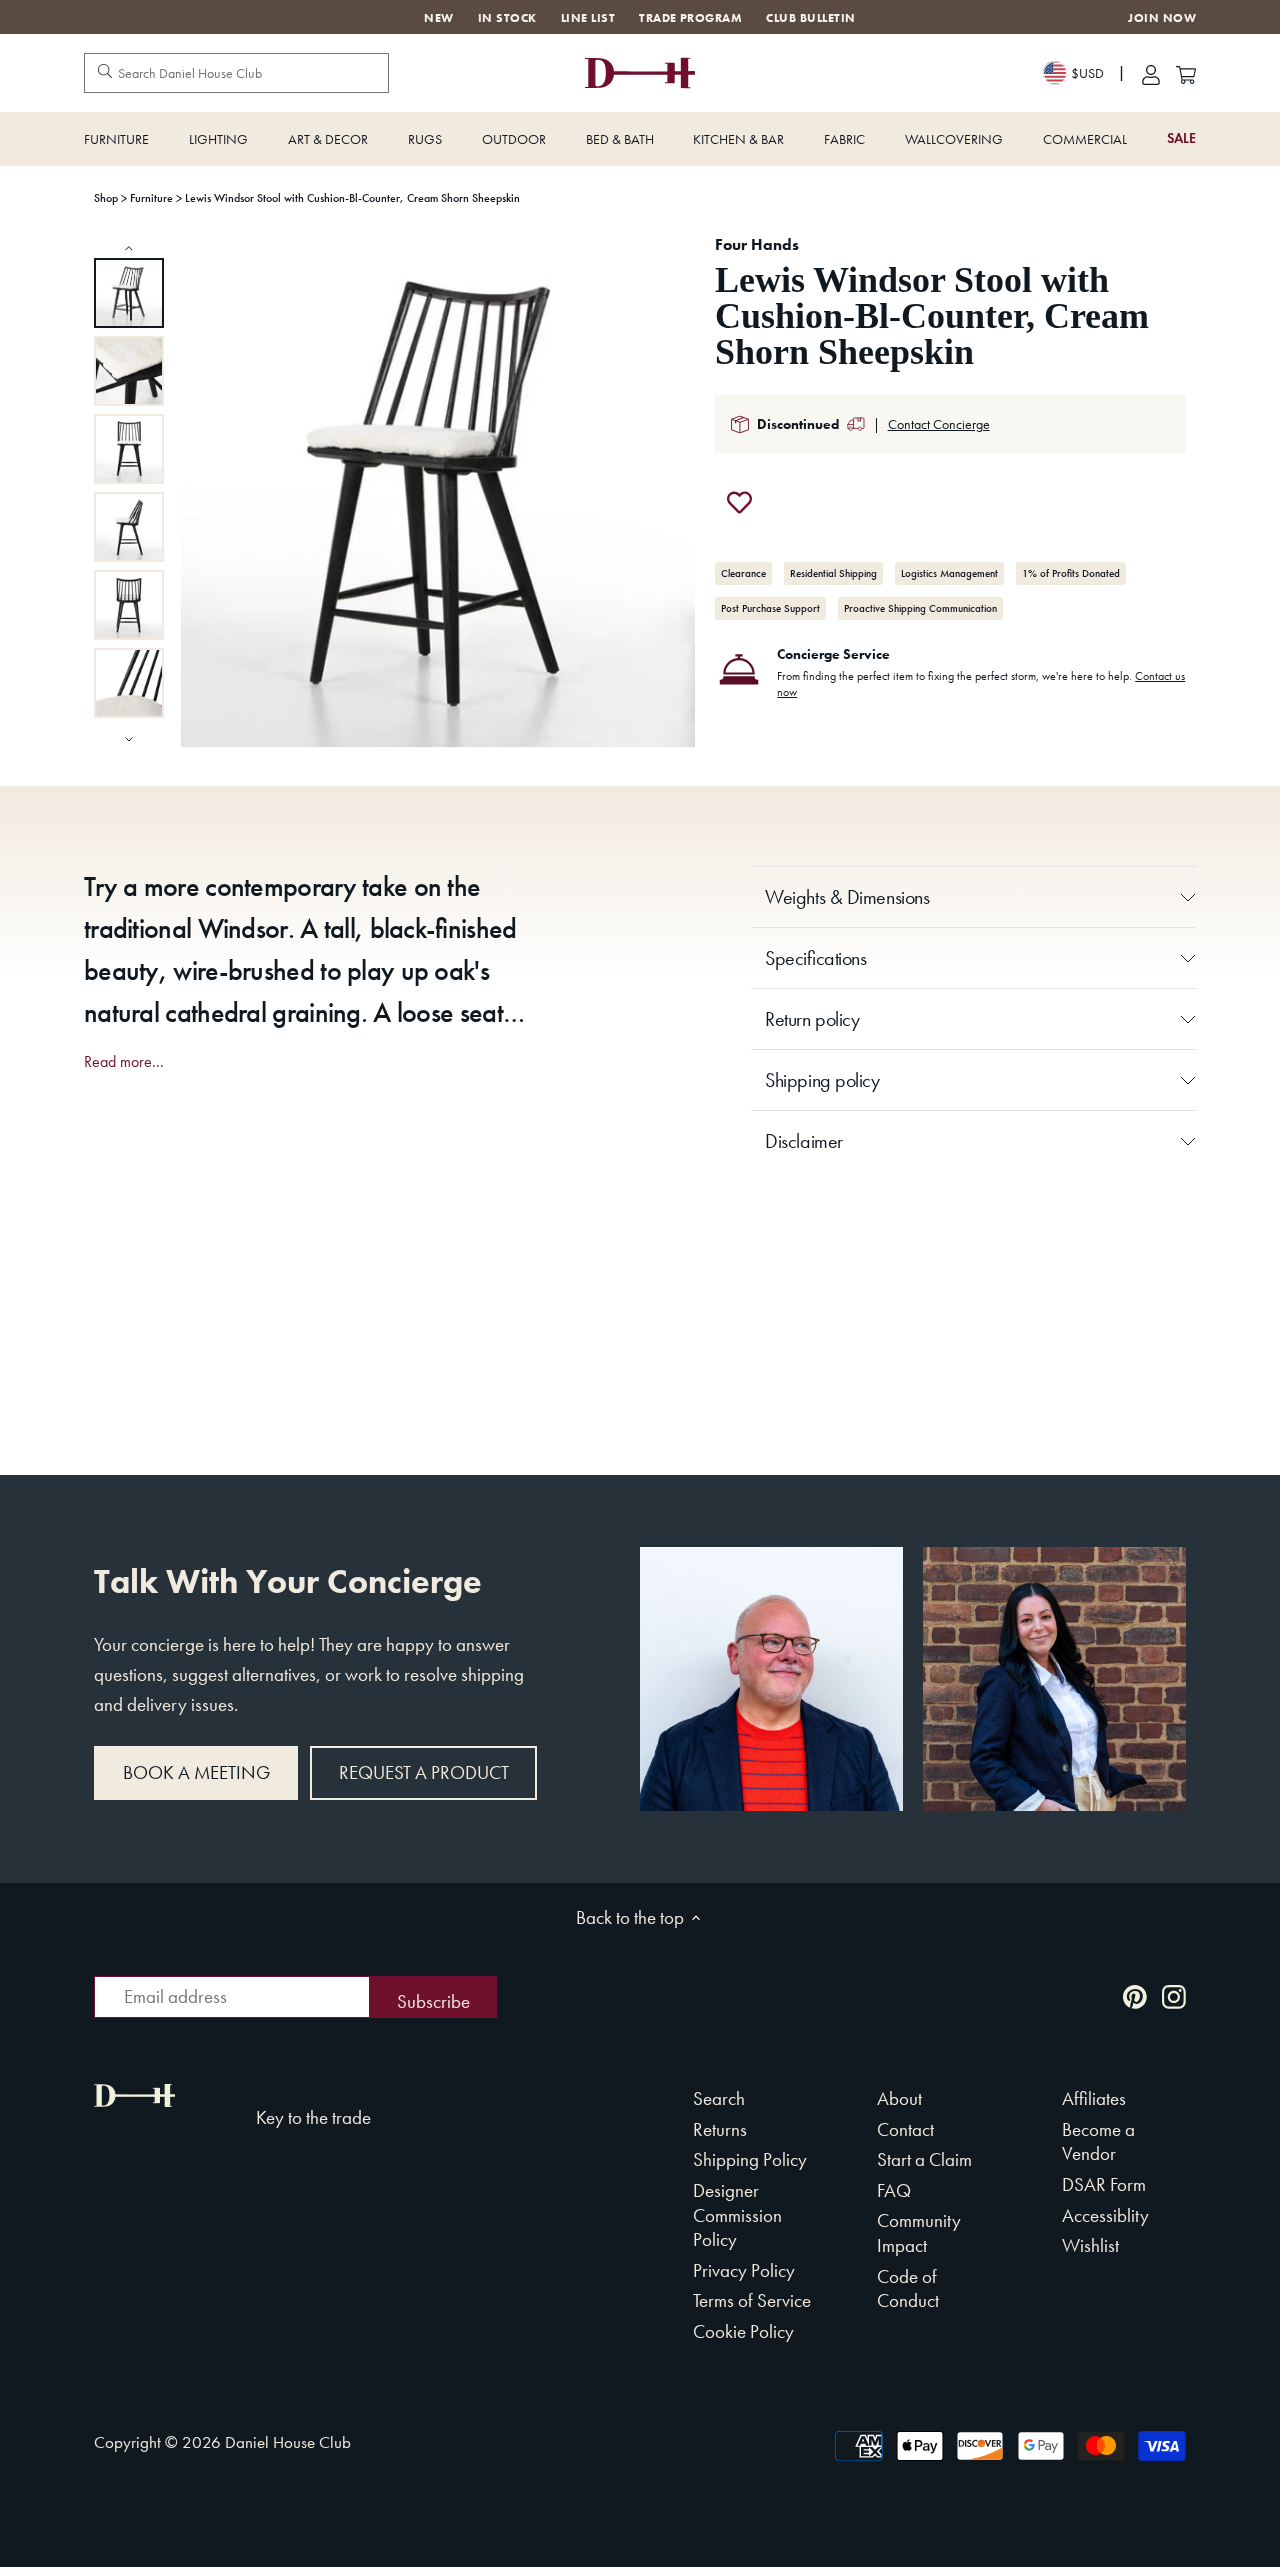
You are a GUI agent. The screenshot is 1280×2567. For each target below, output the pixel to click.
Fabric (844, 139)
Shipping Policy (750, 2159)
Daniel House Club (288, 2442)
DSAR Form (1104, 2184)
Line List (588, 18)
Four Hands (757, 244)
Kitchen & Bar (738, 139)
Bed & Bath (620, 139)
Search (719, 2098)
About (899, 2098)
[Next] (129, 737)
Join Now (1162, 18)
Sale (1181, 138)
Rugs (425, 139)
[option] (129, 293)
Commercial (1085, 139)
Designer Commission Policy (737, 2215)
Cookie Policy (743, 2331)
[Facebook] (1096, 1994)
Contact (905, 2129)
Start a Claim (924, 2159)
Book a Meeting (196, 1772)
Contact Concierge (939, 424)
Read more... (124, 1062)
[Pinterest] (1135, 1994)
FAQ (894, 2190)
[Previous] (129, 247)
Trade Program (690, 18)
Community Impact (919, 2233)
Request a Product (424, 1772)
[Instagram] (1174, 1994)
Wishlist (1090, 2245)
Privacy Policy (744, 2270)
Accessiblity (1105, 2215)
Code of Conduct (908, 2289)
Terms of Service (752, 2300)
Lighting (218, 139)
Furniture (116, 139)
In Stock (507, 18)
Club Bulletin (810, 18)
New (438, 18)
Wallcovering (954, 139)
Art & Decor (328, 139)
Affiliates (1094, 2098)
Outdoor (514, 139)
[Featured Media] (437, 493)
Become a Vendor (1098, 2142)
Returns (720, 2129)
